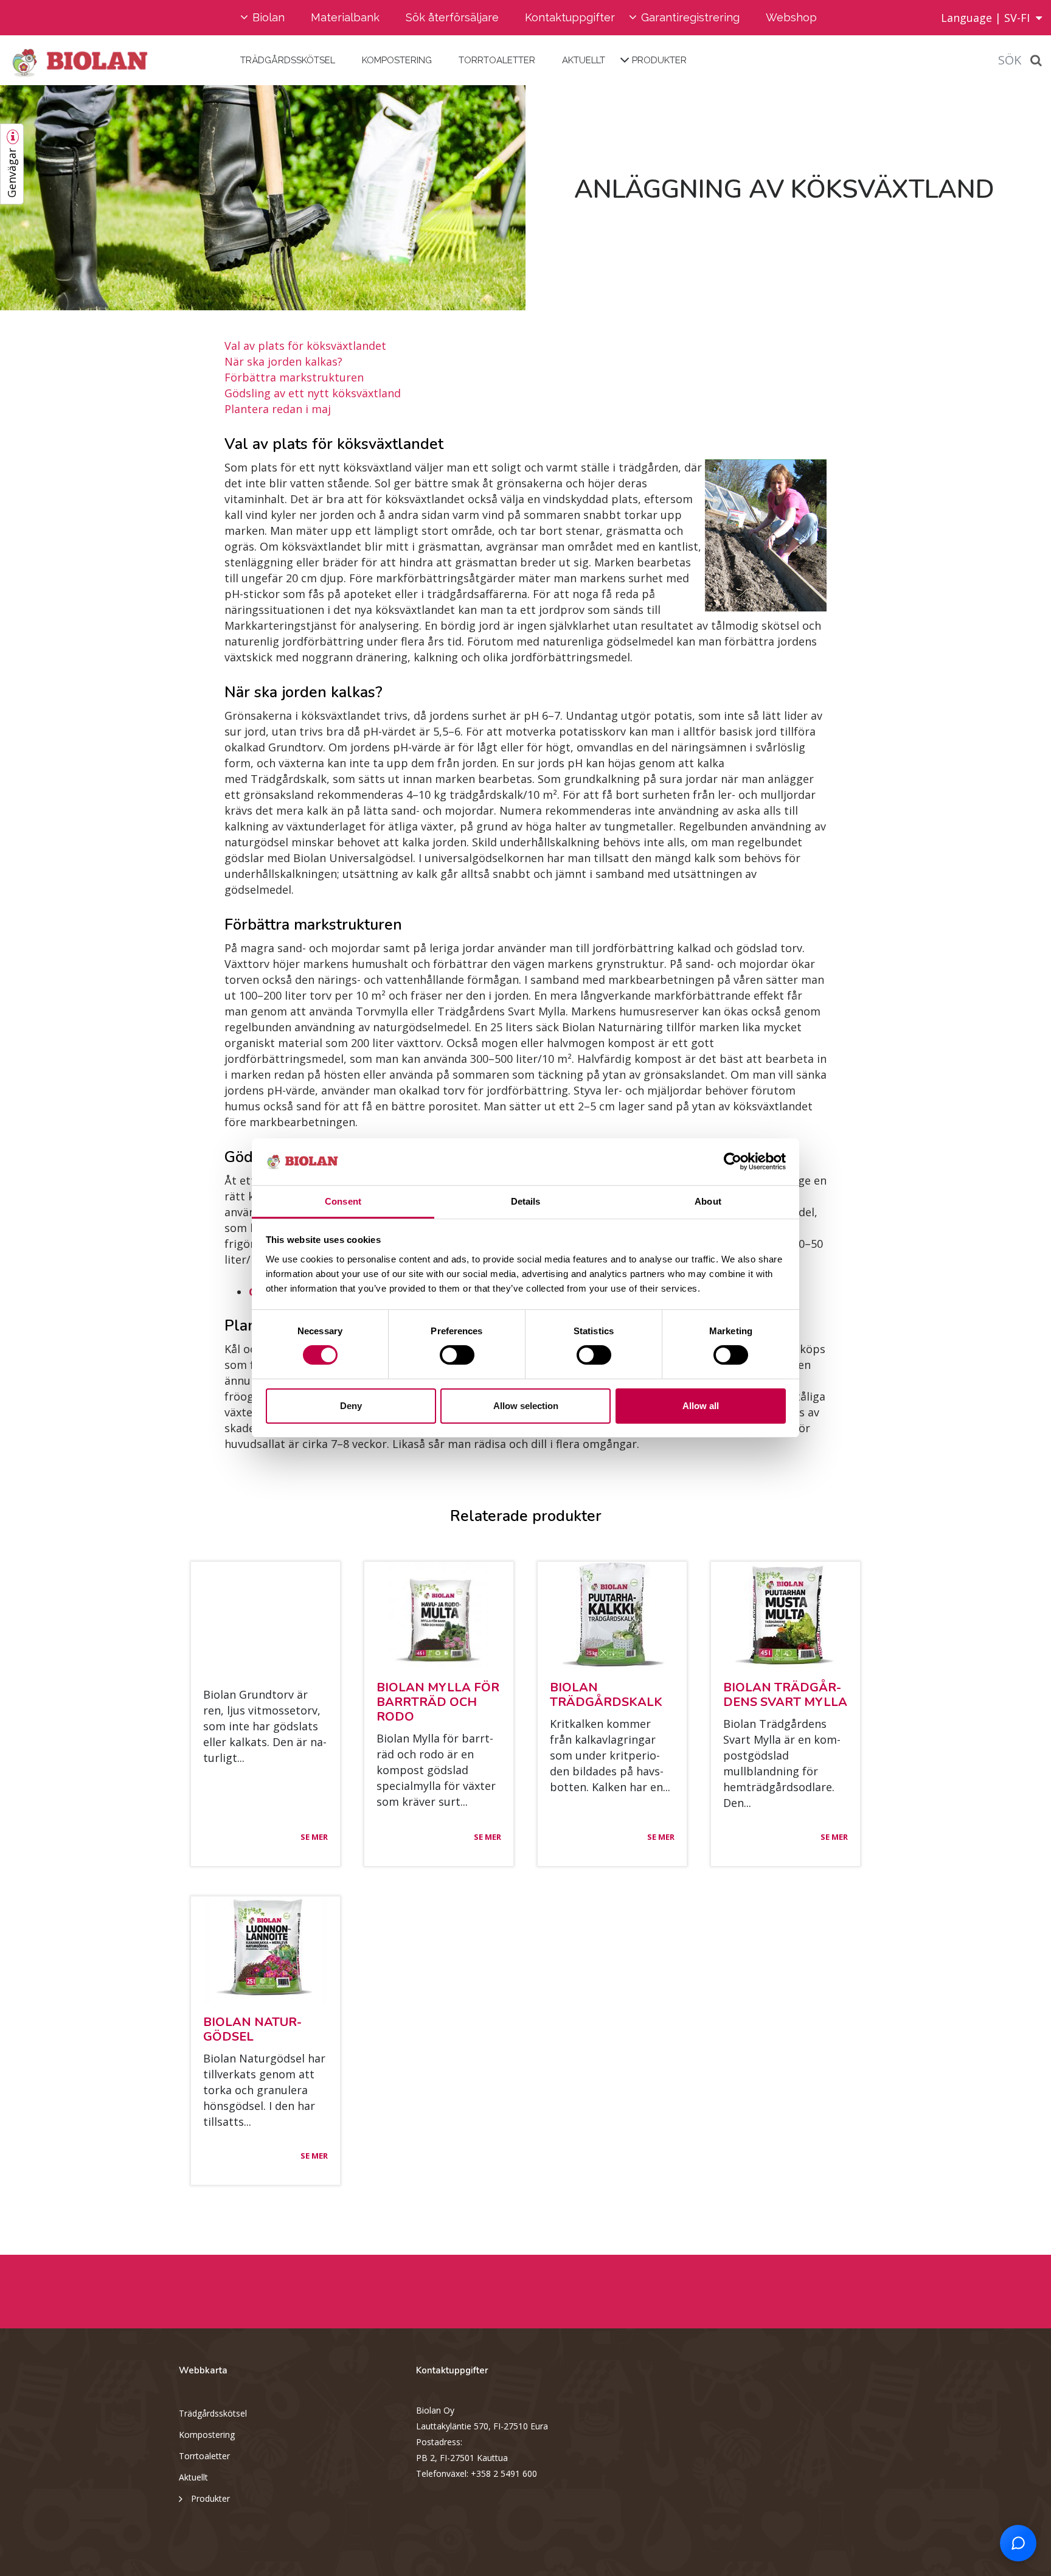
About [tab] (708, 1201)
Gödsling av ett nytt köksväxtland (313, 393)
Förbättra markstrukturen (294, 377)
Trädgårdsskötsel (288, 60)
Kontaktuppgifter (570, 17)
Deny (351, 1406)
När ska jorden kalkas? (283, 361)
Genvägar (12, 173)
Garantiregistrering (690, 17)
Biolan (269, 17)
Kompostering (397, 60)
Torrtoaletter (497, 60)
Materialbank (345, 17)
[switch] (457, 1355)
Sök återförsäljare (452, 17)
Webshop (791, 17)
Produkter (659, 60)
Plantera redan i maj (278, 409)
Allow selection (526, 1406)
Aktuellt (584, 60)
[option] (263, 198)
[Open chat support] (1018, 2543)
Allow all (701, 1406)
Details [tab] (526, 1201)
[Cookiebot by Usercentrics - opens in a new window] (733, 1161)
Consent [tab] (343, 1201)
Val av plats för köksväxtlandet (305, 346)
